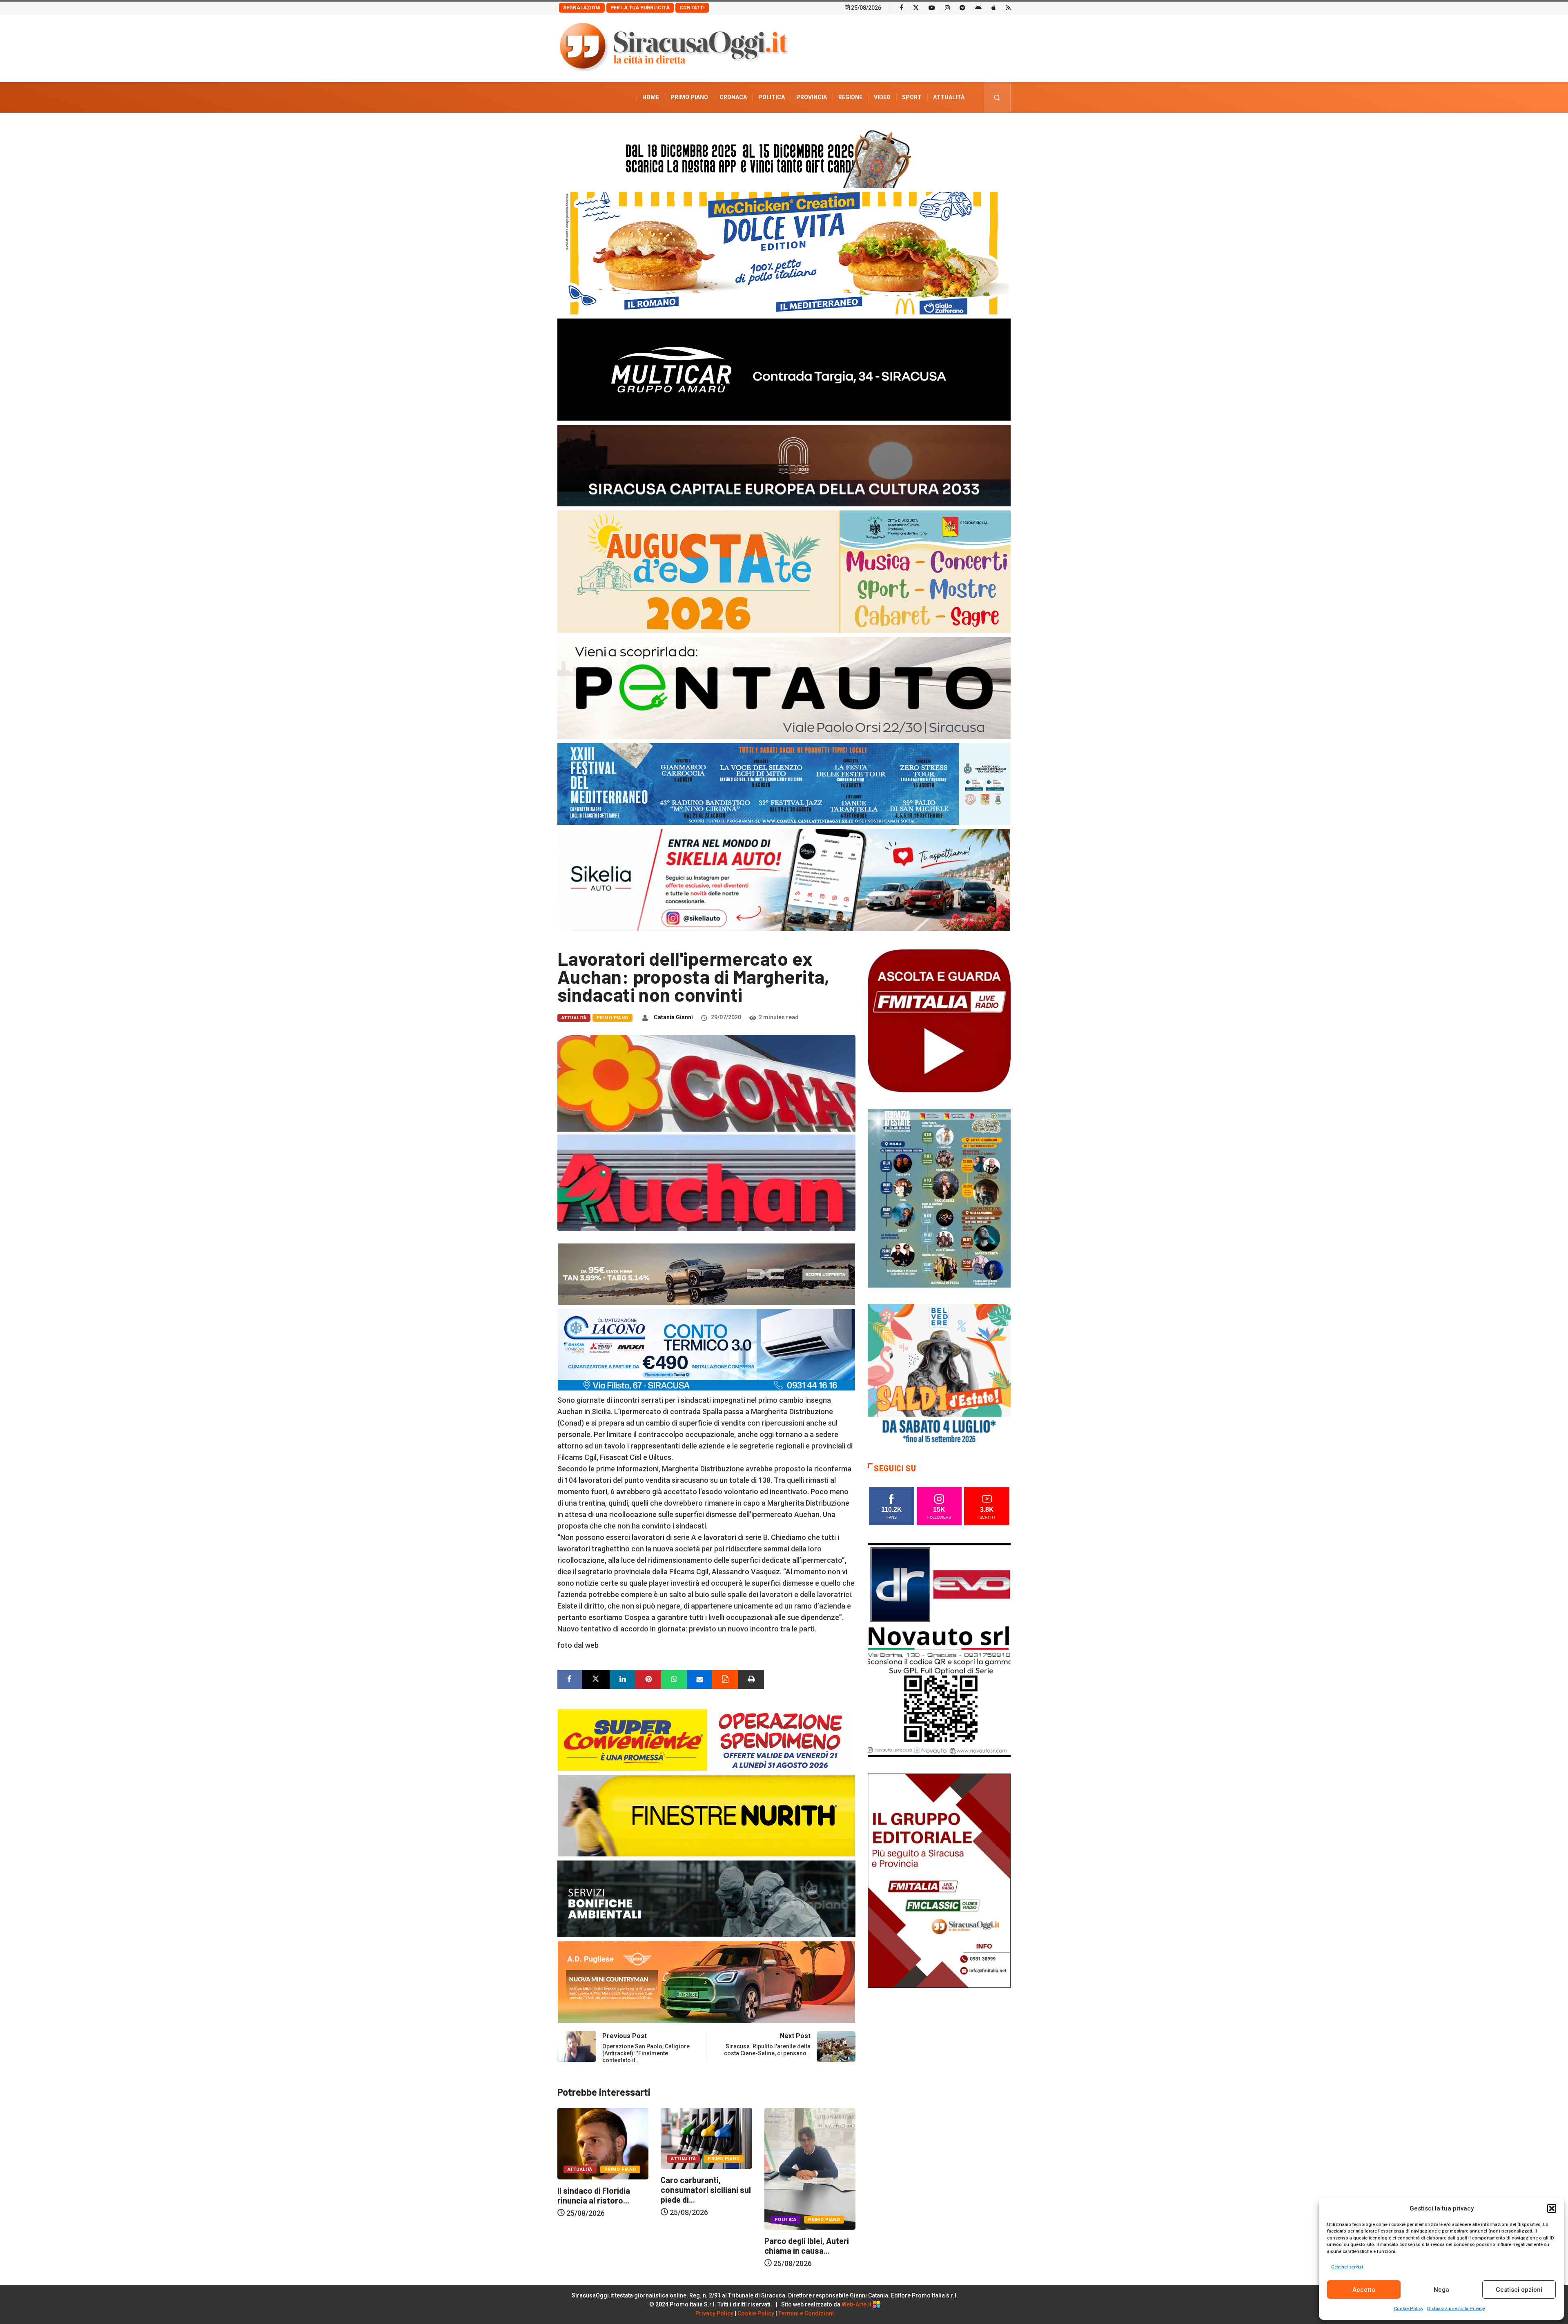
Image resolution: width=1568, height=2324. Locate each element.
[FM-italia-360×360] (939, 1020)
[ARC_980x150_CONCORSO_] (784, 157)
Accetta (1364, 2290)
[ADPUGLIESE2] (706, 1982)
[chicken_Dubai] (784, 253)
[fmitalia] (784, 783)
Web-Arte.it (857, 2304)
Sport (912, 97)
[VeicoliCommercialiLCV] (784, 369)
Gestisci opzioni (1519, 2290)
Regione (850, 97)
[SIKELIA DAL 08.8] (784, 879)
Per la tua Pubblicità (640, 8)
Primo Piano (689, 97)
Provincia (812, 97)
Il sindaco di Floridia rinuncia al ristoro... (599, 2195)
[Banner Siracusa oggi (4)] (784, 687)
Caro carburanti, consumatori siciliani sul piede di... (712, 2190)
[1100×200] (784, 465)
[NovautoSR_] (939, 1649)
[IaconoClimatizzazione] (706, 1349)
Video (882, 97)
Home (651, 97)
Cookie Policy (1409, 2309)
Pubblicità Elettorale (929, 128)
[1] (939, 1880)
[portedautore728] (706, 1815)
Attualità (949, 97)
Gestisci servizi (1347, 2267)
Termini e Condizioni (806, 2313)
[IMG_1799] (706, 1739)
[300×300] (939, 1375)
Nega (1441, 2290)
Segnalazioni (582, 8)
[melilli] (939, 1198)
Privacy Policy (714, 2313)
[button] (1552, 2208)
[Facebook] (901, 7)
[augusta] (784, 571)
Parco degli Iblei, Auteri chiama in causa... (812, 2246)
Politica (772, 97)
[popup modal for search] (997, 97)
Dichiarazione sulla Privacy (1456, 2309)
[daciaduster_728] (706, 1273)
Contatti (692, 8)
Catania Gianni (673, 1017)
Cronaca (733, 97)
